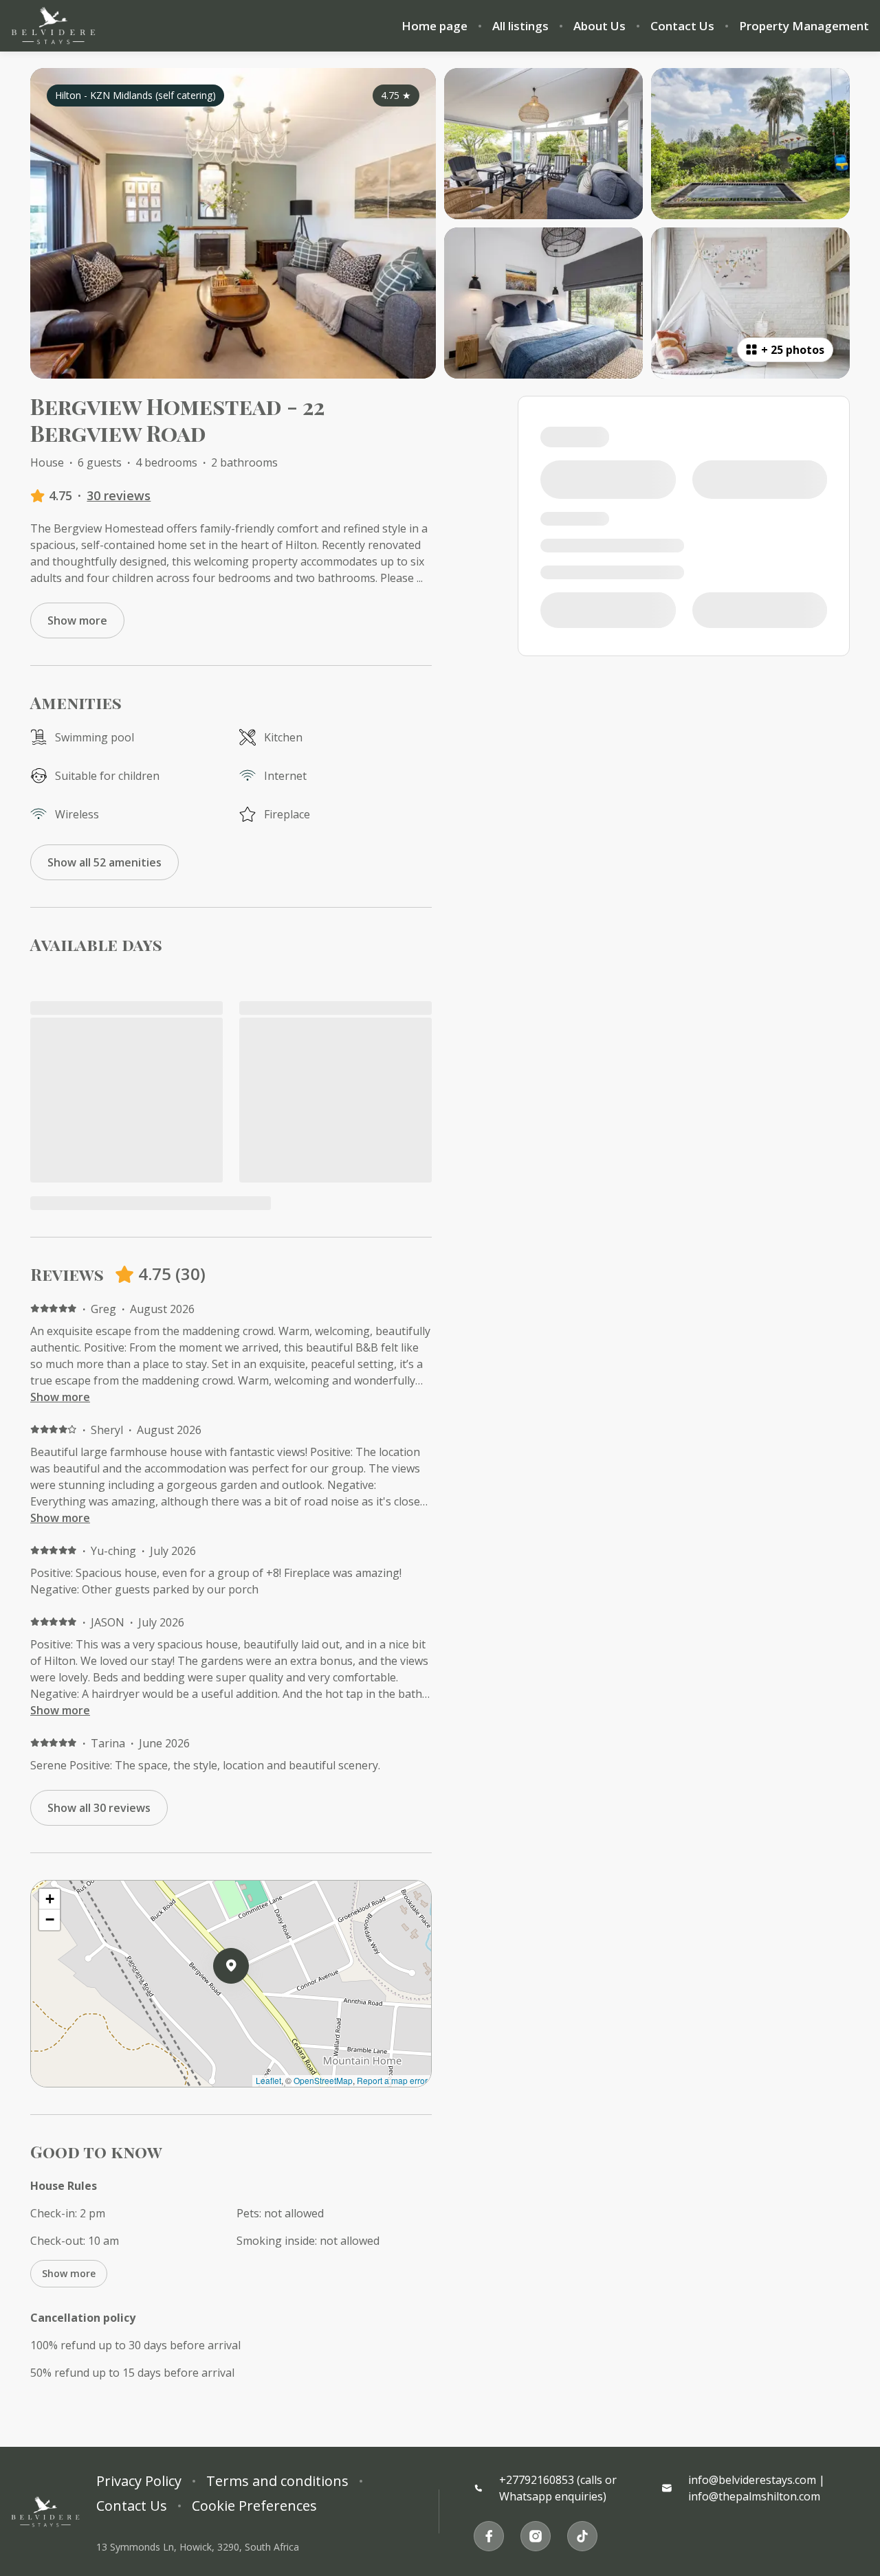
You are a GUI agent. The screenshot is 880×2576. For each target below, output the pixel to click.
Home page (434, 26)
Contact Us (682, 26)
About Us (599, 26)
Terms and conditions (277, 2481)
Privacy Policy (139, 2481)
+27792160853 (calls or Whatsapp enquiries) (558, 2488)
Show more (60, 1397)
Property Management (804, 26)
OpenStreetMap (323, 2080)
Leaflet (268, 2080)
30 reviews (119, 495)
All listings (520, 26)
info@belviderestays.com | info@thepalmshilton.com (757, 2488)
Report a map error (392, 2080)
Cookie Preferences (254, 2506)
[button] (249, 2002)
